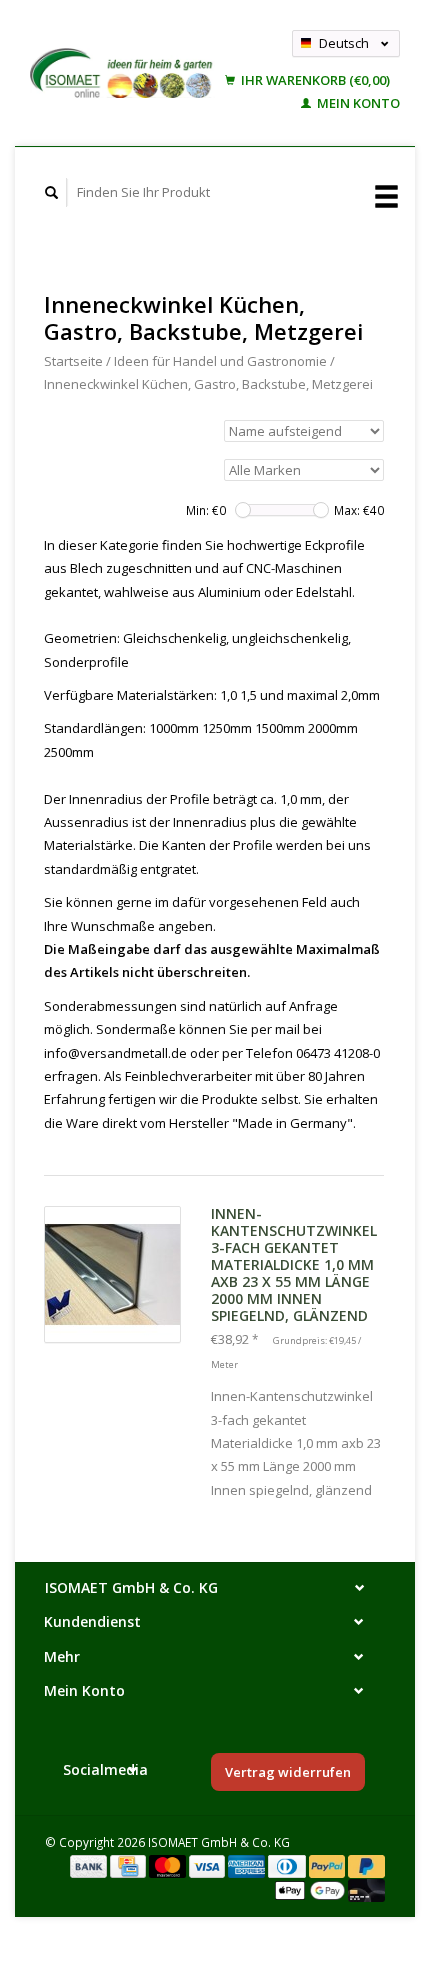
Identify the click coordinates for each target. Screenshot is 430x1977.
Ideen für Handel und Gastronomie (220, 361)
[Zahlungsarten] (90, 1865)
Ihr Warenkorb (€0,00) (314, 80)
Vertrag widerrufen (288, 1772)
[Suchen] (52, 192)
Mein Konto (357, 103)
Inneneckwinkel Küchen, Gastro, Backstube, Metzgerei (208, 384)
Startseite (73, 361)
